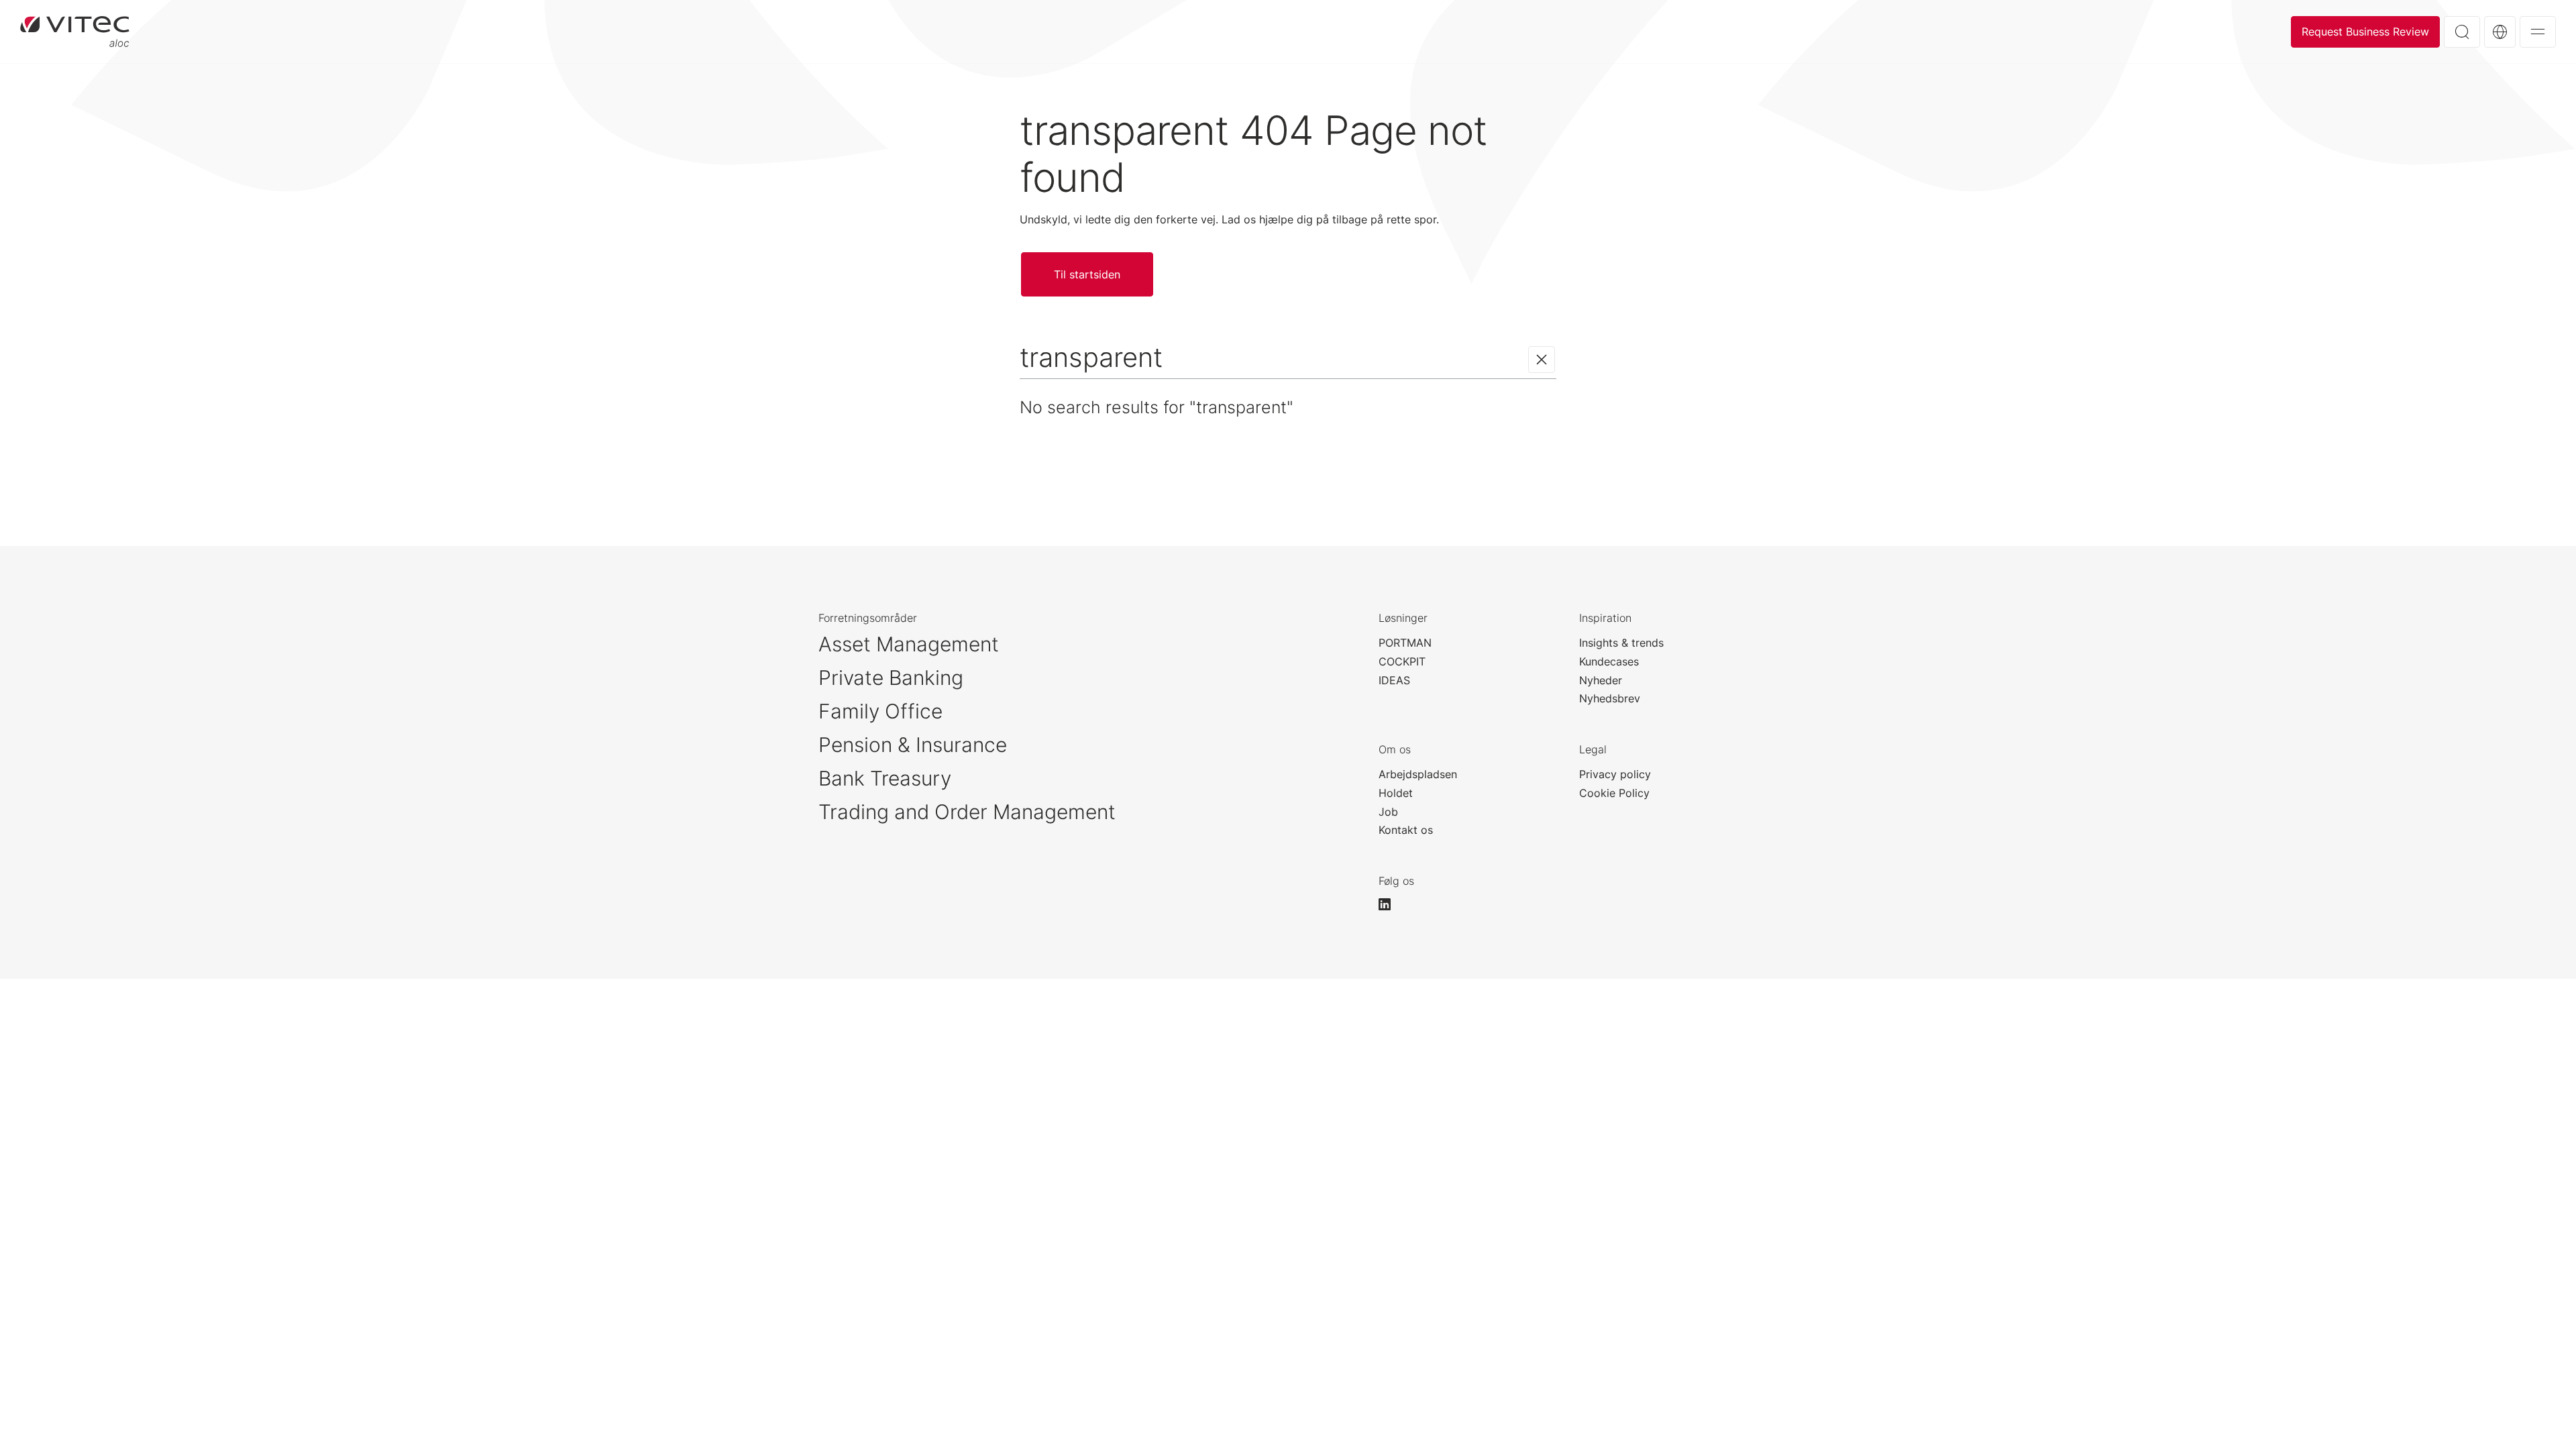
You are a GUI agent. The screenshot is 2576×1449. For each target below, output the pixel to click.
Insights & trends (1621, 643)
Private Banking (891, 678)
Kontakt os (1406, 830)
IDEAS (1394, 680)
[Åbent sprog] (2500, 32)
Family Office (880, 711)
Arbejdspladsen (1418, 774)
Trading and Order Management (967, 812)
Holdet (1396, 793)
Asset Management (909, 644)
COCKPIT (1402, 661)
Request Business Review (2365, 32)
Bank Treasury (885, 778)
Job (1388, 812)
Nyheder (1601, 680)
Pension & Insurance (913, 745)
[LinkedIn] (1391, 904)
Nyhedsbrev (1610, 698)
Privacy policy (1615, 774)
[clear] (1542, 360)
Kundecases (1609, 661)
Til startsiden (75, 32)
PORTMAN (1405, 643)
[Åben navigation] (2538, 32)
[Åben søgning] (2462, 32)
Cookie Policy (1614, 793)
